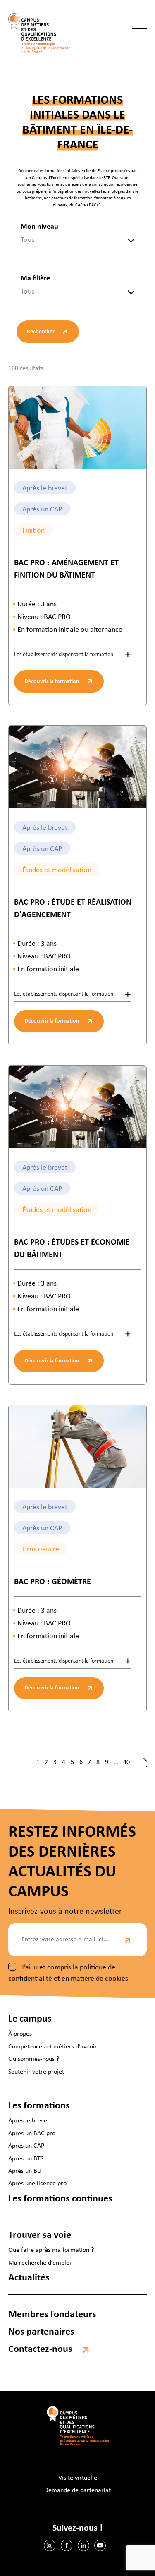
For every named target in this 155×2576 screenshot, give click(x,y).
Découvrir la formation (52, 682)
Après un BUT (26, 2171)
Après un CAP (26, 2146)
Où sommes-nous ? (34, 2059)
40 (126, 1762)
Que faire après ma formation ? (51, 2250)
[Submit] (128, 1940)
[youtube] (100, 2545)
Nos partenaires (41, 2332)
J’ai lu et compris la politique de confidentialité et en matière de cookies (68, 1973)
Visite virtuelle (78, 2478)
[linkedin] (83, 2545)
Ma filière (35, 278)
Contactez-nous (40, 2349)
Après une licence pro (37, 2184)
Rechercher (41, 332)
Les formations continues (60, 2198)
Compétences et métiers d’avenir (53, 2047)
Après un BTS (26, 2158)
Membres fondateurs (52, 2314)
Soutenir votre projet (36, 2072)
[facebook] (67, 2545)
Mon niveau (39, 227)
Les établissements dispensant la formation (64, 655)
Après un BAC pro (32, 2133)
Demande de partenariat (77, 2490)
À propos (20, 2034)
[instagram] (50, 2545)
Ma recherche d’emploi (40, 2263)
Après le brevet (29, 2121)
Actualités (29, 2278)
